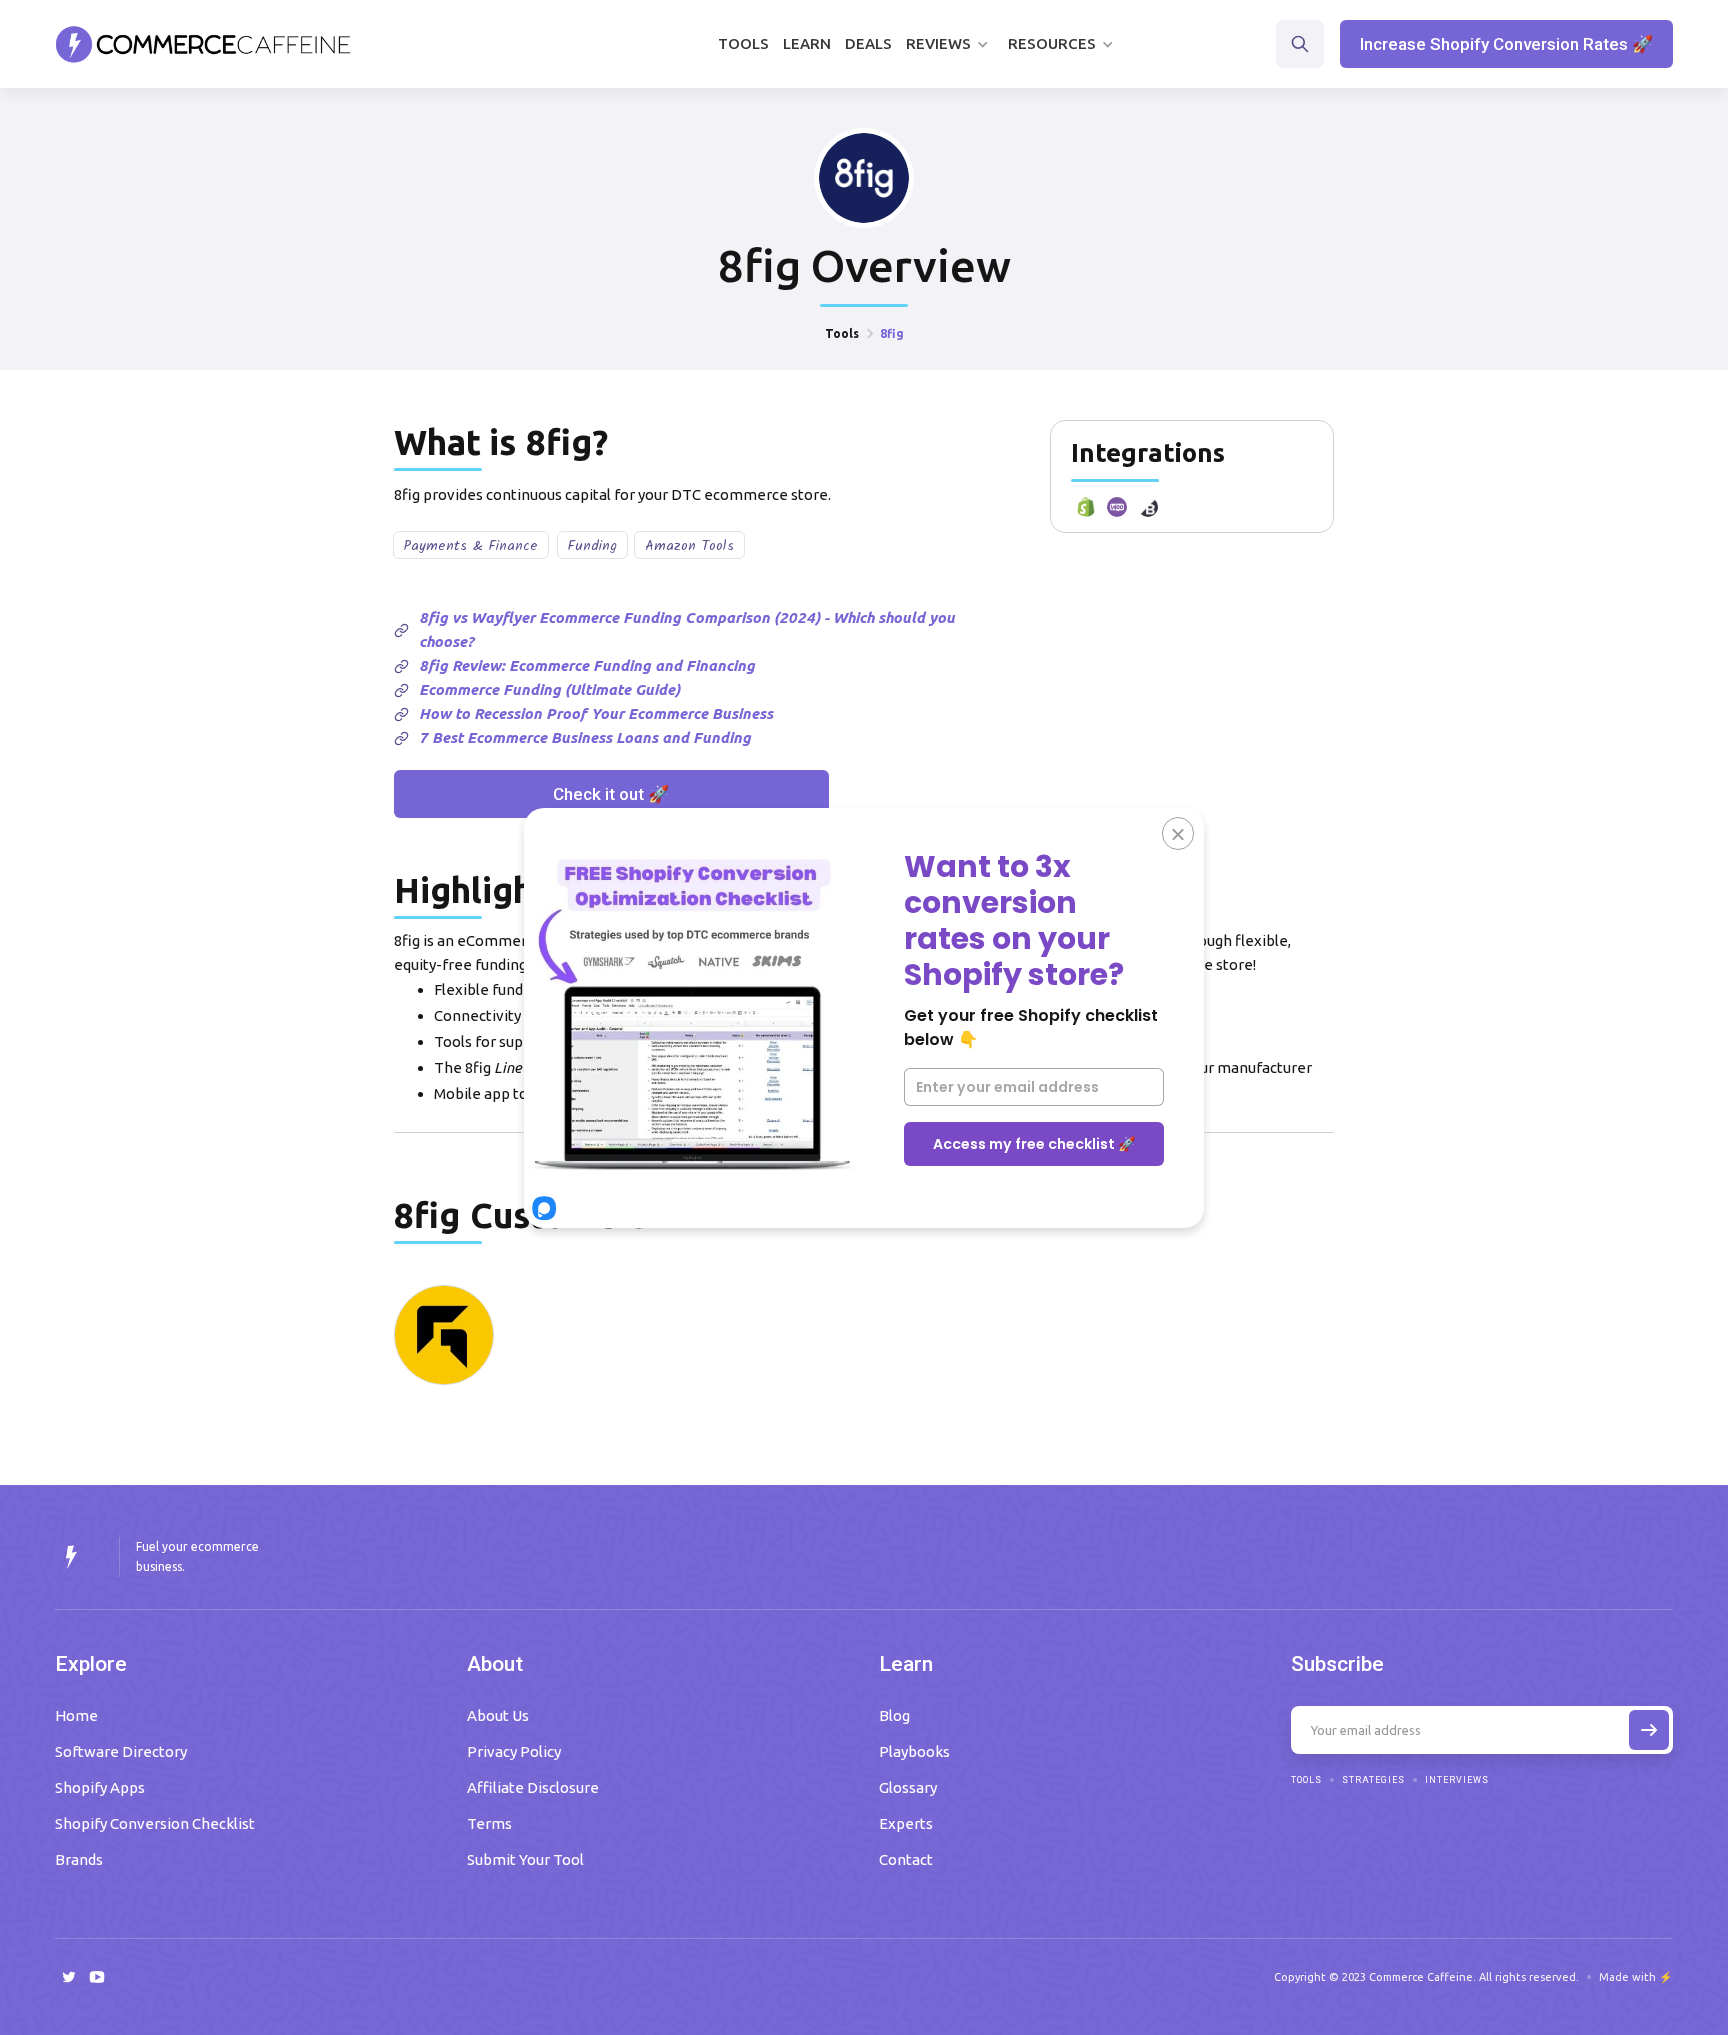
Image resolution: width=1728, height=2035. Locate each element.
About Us (498, 1715)
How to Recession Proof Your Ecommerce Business (596, 713)
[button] (950, 44)
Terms (489, 1823)
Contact (906, 1859)
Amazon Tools (689, 546)
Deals (868, 43)
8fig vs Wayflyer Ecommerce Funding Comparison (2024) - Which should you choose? (687, 629)
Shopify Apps (100, 1787)
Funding (592, 546)
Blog (894, 1715)
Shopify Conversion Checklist (155, 1823)
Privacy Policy (514, 1751)
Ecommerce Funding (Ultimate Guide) (549, 689)
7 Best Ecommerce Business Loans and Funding (585, 737)
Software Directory (121, 1751)
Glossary (908, 1787)
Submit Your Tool (525, 1859)
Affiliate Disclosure (533, 1787)
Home (76, 1715)
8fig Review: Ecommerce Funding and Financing (587, 665)
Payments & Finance (471, 546)
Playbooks (914, 1751)
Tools (743, 43)
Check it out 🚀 (611, 794)
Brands (79, 1859)
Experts (906, 1823)
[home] (203, 44)
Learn (807, 43)
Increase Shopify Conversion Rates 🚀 (1506, 44)
